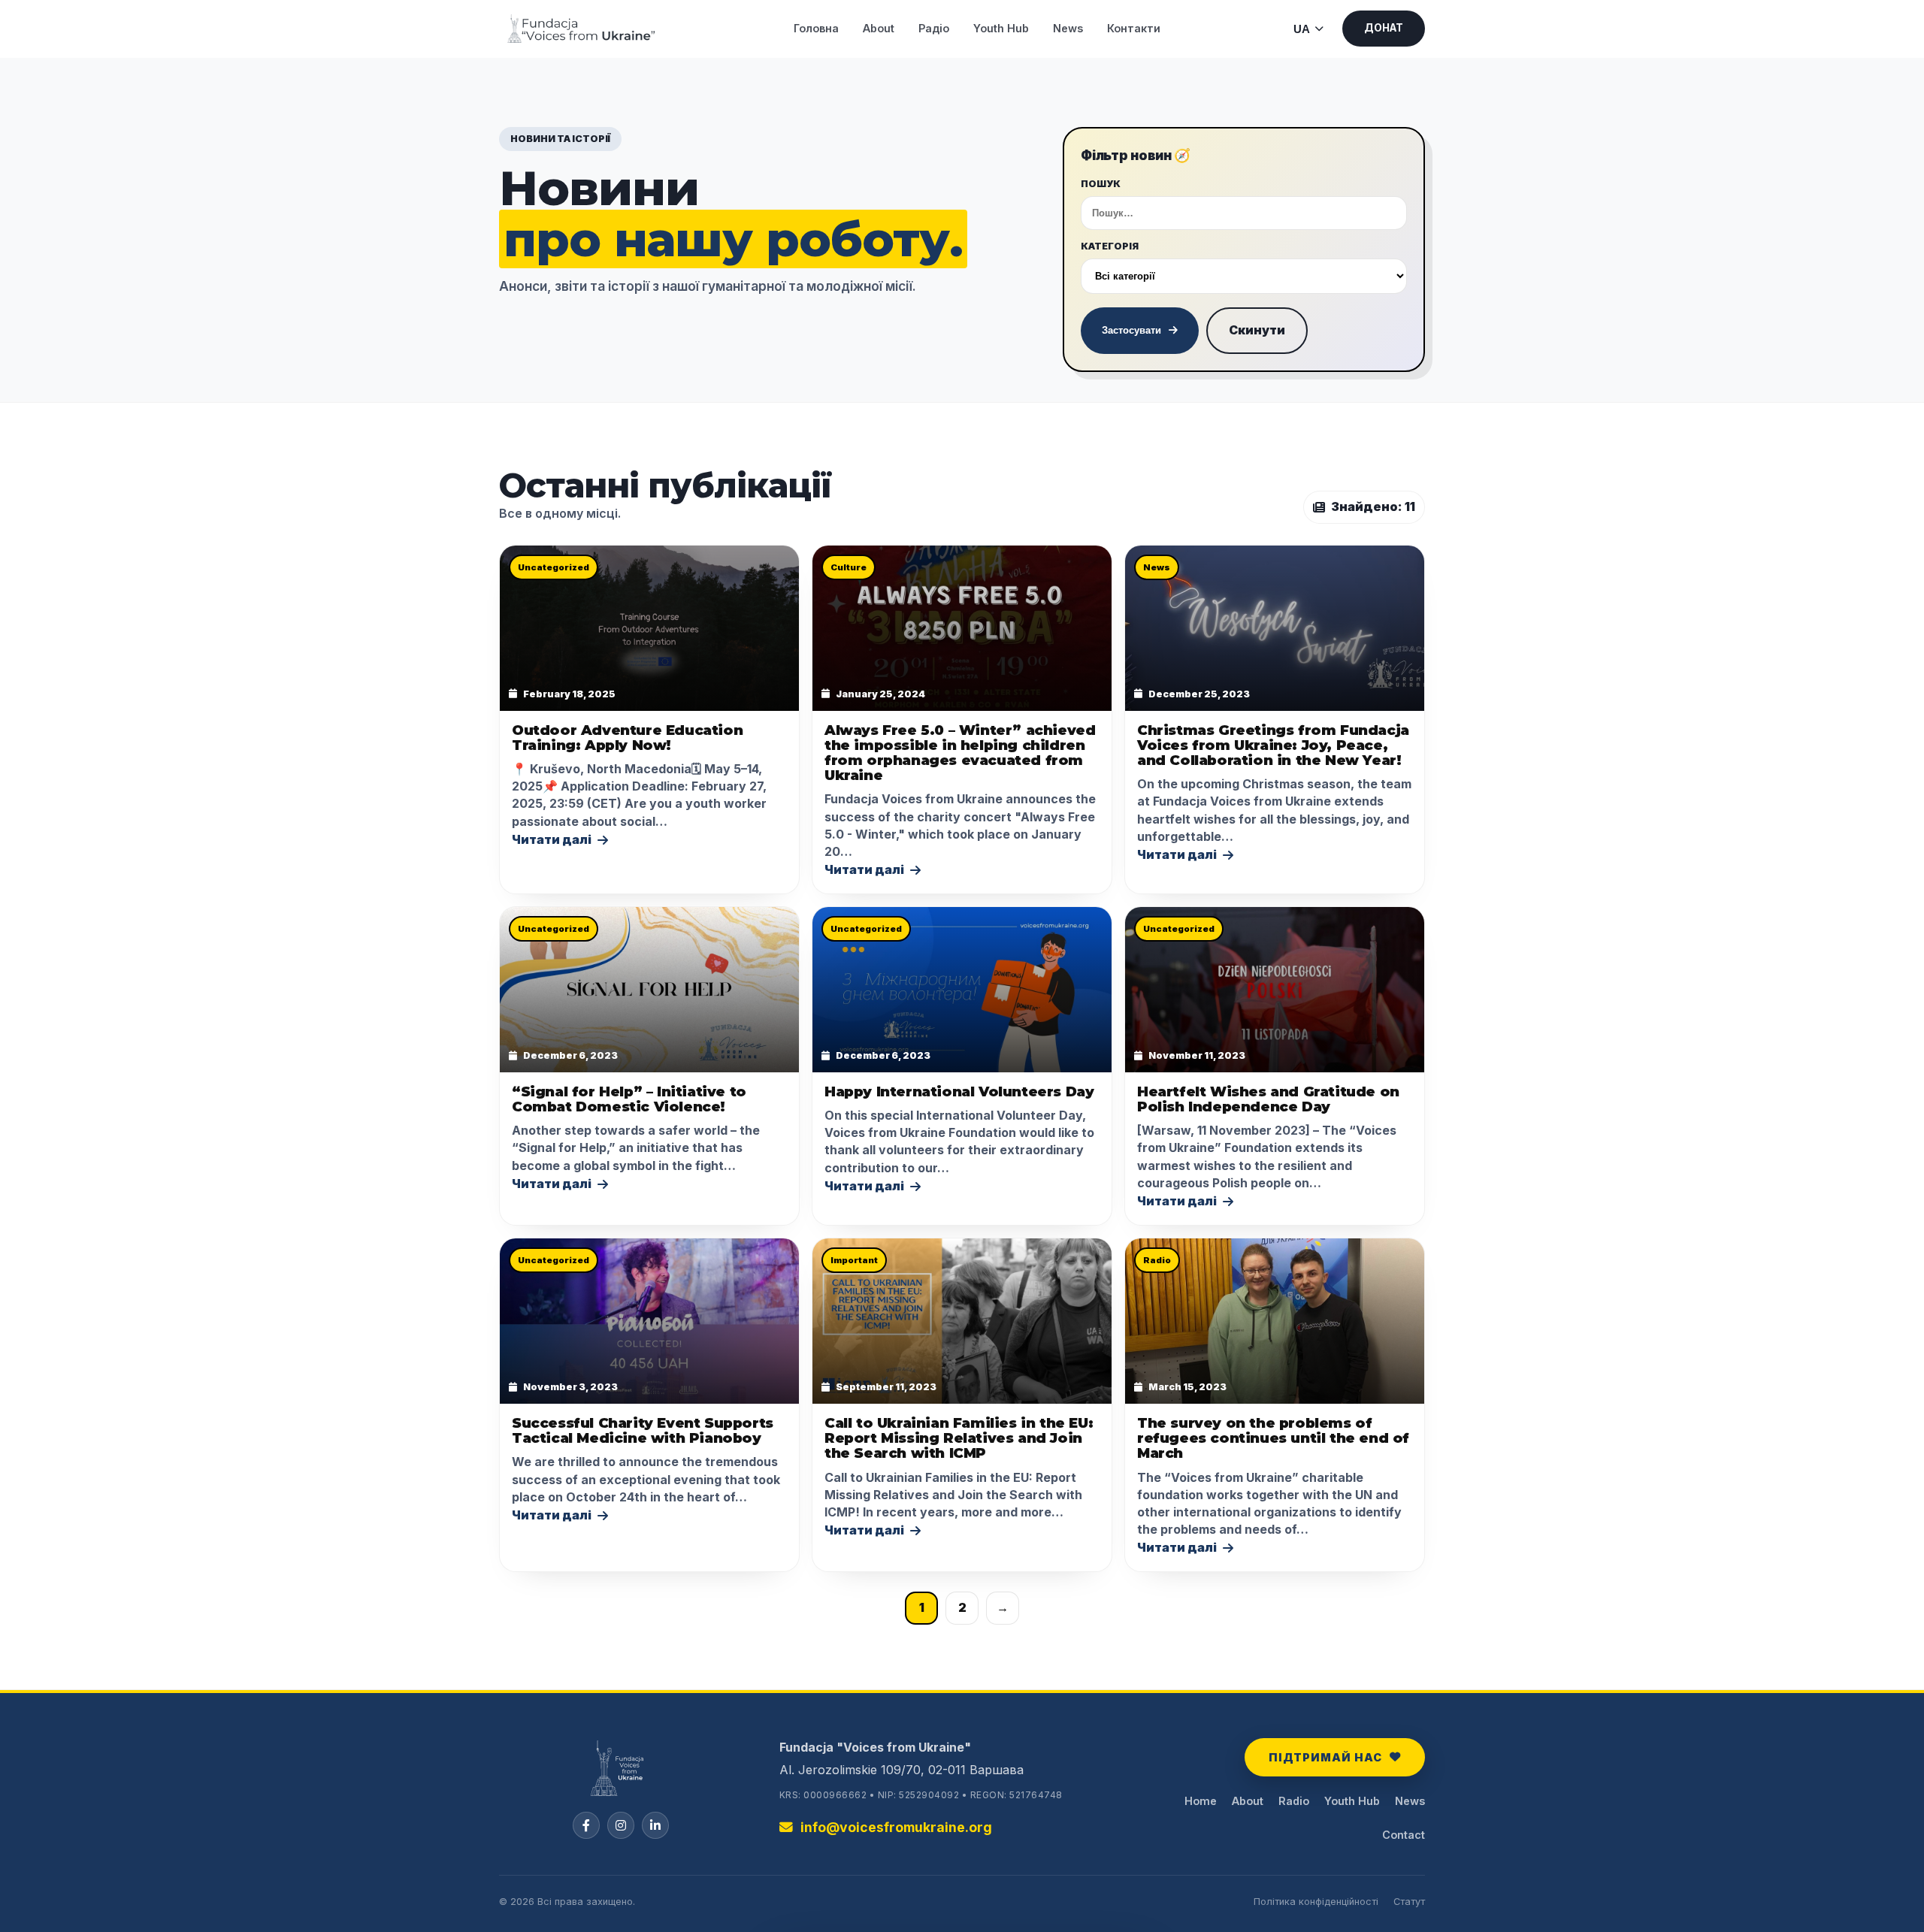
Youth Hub (1001, 28)
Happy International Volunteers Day (959, 1091)
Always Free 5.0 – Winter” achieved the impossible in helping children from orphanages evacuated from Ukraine (960, 753)
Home (1201, 1801)
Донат (1384, 28)
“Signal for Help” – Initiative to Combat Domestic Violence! (629, 1099)
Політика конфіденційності (1316, 1902)
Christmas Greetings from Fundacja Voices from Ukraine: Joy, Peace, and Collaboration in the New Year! (1273, 745)
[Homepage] (621, 1775)
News (1068, 28)
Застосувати (1131, 330)
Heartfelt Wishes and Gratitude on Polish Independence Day (1268, 1099)
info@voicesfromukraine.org (896, 1827)
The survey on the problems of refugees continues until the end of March (1273, 1438)
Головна (816, 28)
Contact (1404, 1835)
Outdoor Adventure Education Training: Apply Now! (627, 738)
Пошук (1101, 184)
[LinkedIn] (655, 1825)
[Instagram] (621, 1825)
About (879, 28)
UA (1302, 29)
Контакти (1134, 28)
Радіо (934, 28)
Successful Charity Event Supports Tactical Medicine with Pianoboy (643, 1430)
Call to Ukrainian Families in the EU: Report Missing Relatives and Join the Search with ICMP (959, 1438)
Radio (1294, 1801)
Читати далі (552, 839)
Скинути (1257, 330)
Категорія (1110, 246)
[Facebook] (586, 1825)
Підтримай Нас (1325, 1757)
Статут (1409, 1902)
